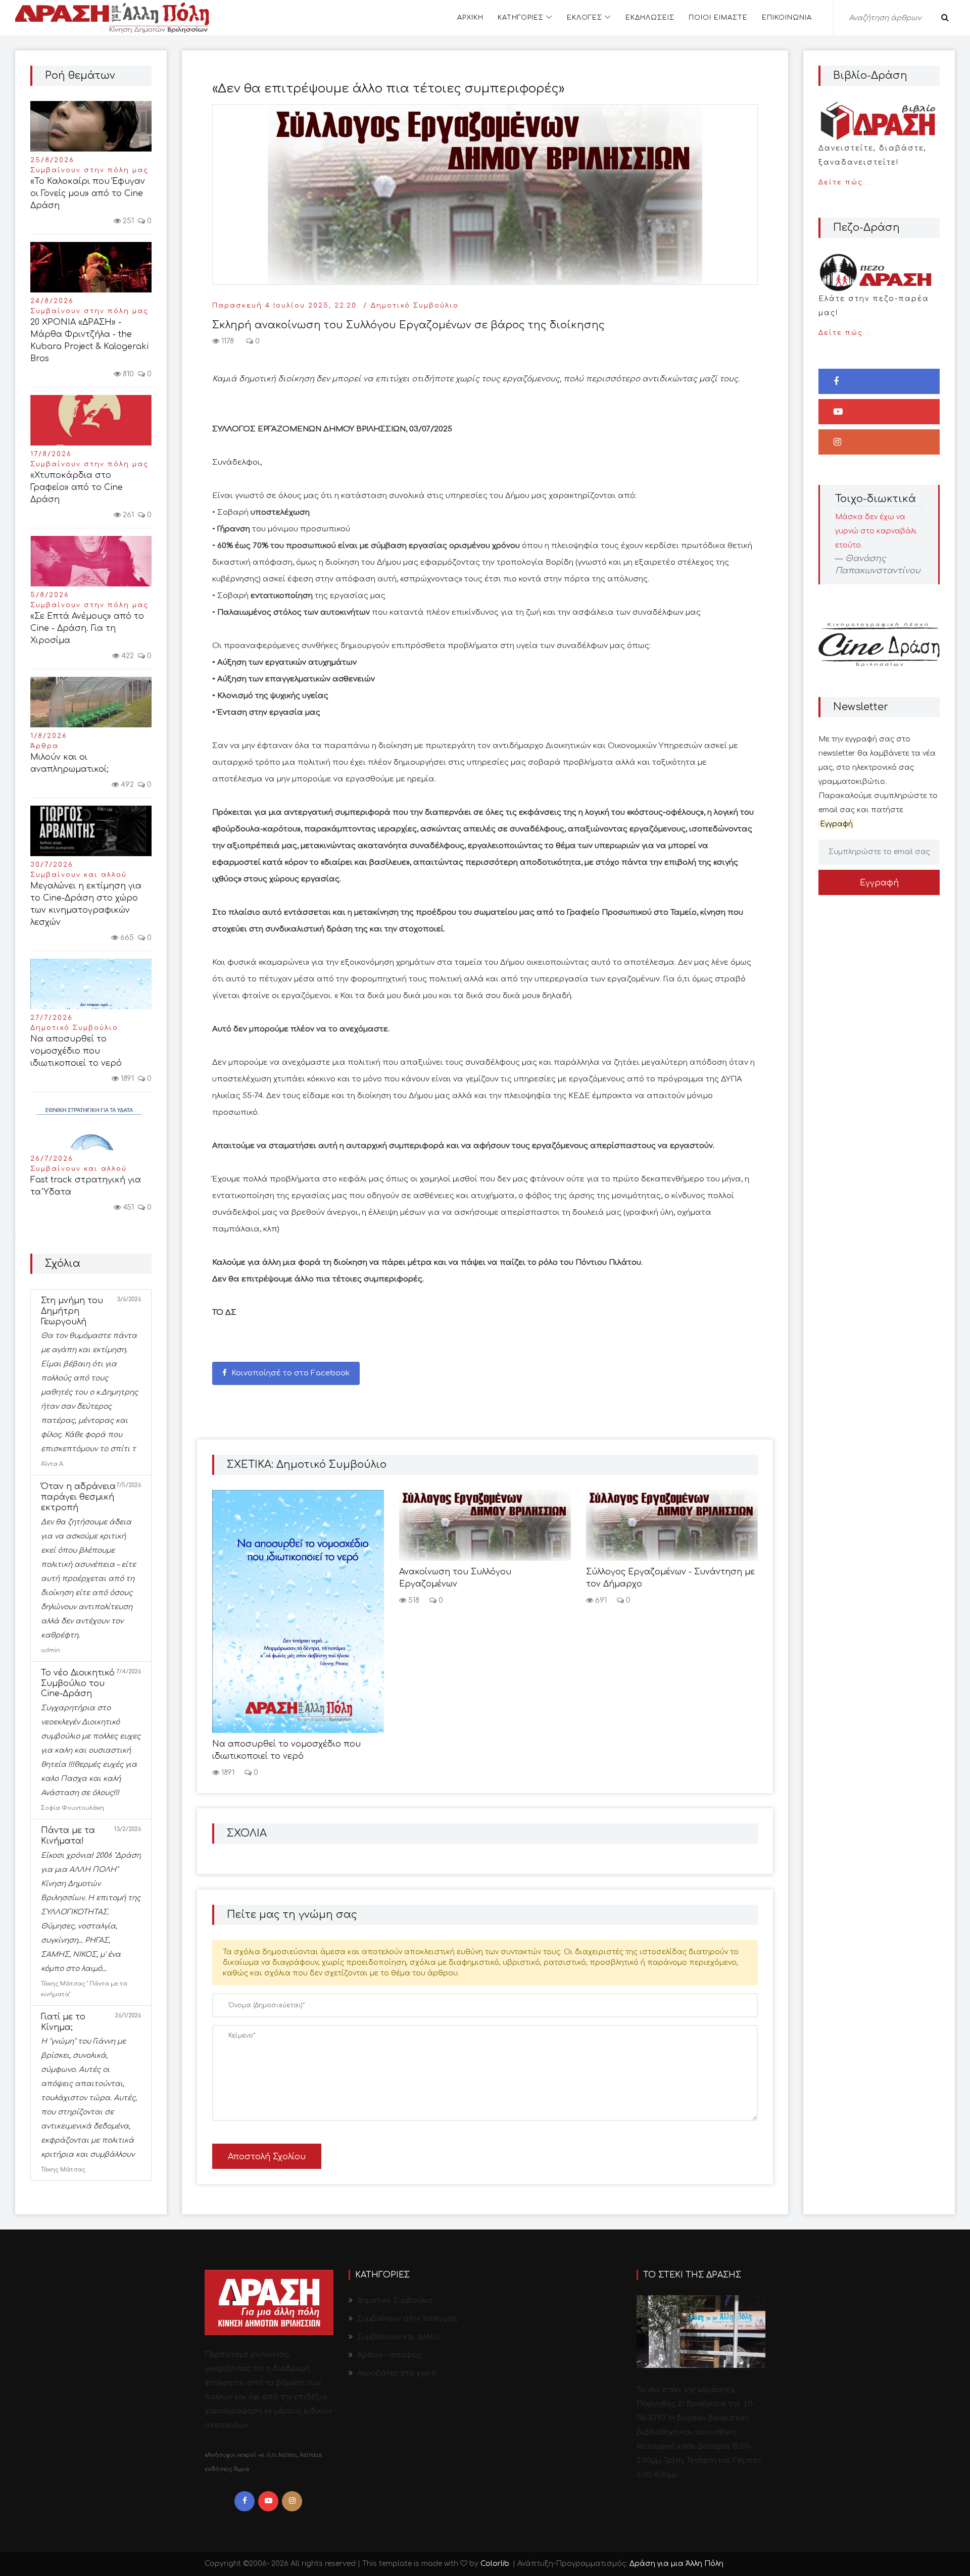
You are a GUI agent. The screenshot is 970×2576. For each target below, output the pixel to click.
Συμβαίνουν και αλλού (79, 875)
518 (413, 1600)
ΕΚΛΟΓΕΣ (585, 18)
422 (127, 656)
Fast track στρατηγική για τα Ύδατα (86, 1186)
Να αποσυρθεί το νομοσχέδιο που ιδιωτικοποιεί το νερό (76, 1051)
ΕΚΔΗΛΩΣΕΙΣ (650, 18)
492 (126, 785)
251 (127, 221)
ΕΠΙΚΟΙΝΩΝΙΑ (787, 18)
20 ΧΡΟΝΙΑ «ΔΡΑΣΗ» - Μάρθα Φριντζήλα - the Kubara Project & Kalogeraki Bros (89, 340)
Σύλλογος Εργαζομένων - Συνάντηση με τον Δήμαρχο (670, 1578)
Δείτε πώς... (872, 165)
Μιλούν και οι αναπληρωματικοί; (69, 763)
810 (127, 374)
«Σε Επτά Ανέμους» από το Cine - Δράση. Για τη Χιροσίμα (87, 628)
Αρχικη (470, 18)
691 (600, 1600)
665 (126, 938)
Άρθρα (44, 746)
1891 (126, 1079)
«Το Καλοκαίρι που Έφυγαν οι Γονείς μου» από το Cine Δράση (88, 193)
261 (127, 515)
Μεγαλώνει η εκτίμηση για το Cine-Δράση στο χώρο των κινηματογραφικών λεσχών (86, 904)
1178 (227, 341)
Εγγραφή (879, 883)
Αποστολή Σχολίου (267, 2157)
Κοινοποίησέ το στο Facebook (289, 1373)
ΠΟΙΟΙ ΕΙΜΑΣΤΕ (718, 18)
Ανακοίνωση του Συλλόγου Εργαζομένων (455, 1578)
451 (127, 1207)
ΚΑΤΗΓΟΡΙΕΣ (521, 18)
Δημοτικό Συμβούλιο (74, 1028)
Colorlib (495, 2564)
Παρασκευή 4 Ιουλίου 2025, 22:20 (284, 306)
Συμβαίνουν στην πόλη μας (89, 170)
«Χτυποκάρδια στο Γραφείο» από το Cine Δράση (77, 487)
